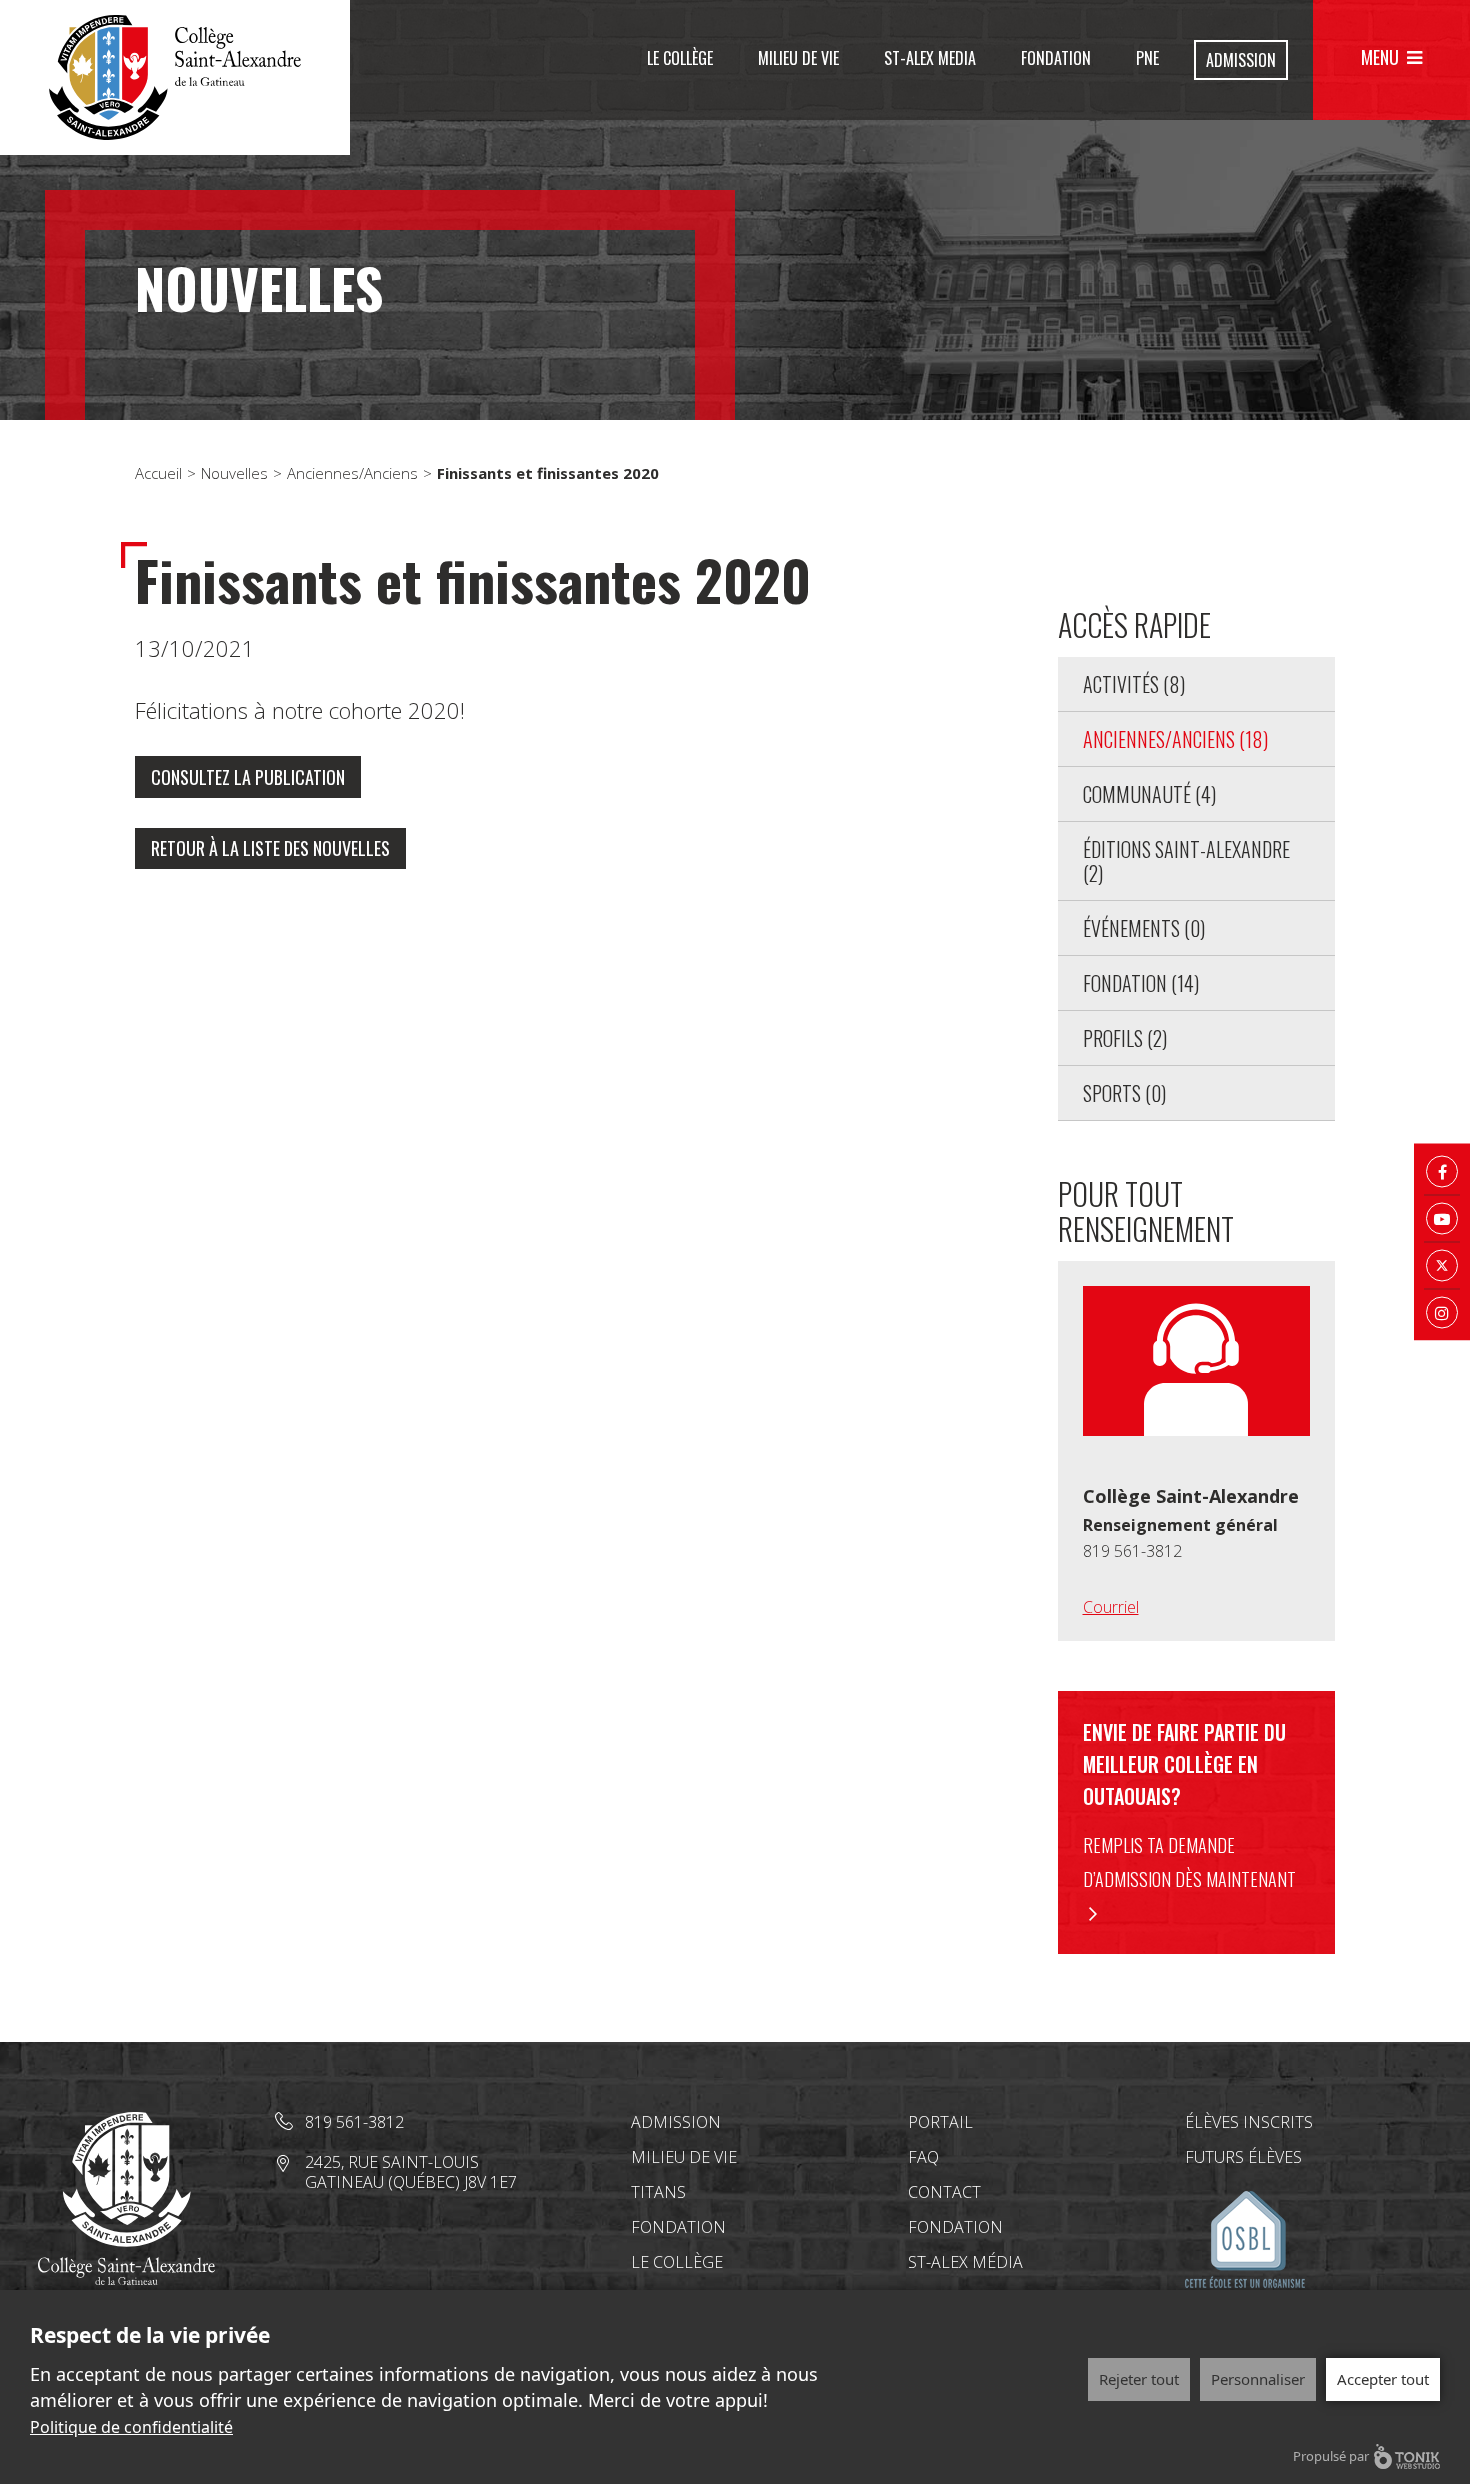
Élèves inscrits (1249, 2122)
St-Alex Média (965, 2262)
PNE (1147, 58)
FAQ (923, 2157)
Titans (658, 2192)
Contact (944, 2192)
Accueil (158, 473)
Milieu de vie (798, 58)
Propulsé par (1331, 2456)
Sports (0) (1124, 1093)
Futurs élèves (1243, 2157)
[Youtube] (1442, 1219)
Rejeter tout (1139, 2379)
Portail (940, 2122)
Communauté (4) (1149, 794)
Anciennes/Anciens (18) (1175, 739)
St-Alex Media (930, 58)
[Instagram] (1442, 1313)
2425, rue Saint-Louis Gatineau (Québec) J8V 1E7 (411, 2172)
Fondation (1056, 58)
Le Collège (680, 58)
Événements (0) (1144, 928)
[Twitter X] (1442, 1266)
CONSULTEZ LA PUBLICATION (248, 777)
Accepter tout (1383, 2379)
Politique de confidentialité (131, 2427)
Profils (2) (1125, 1038)
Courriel (1111, 1607)
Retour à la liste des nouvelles (270, 848)
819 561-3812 (1132, 1551)
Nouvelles (234, 473)
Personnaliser (1258, 2379)
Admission (1241, 60)
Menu (1380, 57)
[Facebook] (1442, 1172)
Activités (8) (1134, 684)
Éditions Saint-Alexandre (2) (1186, 861)
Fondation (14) (1141, 983)
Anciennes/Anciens (352, 473)
